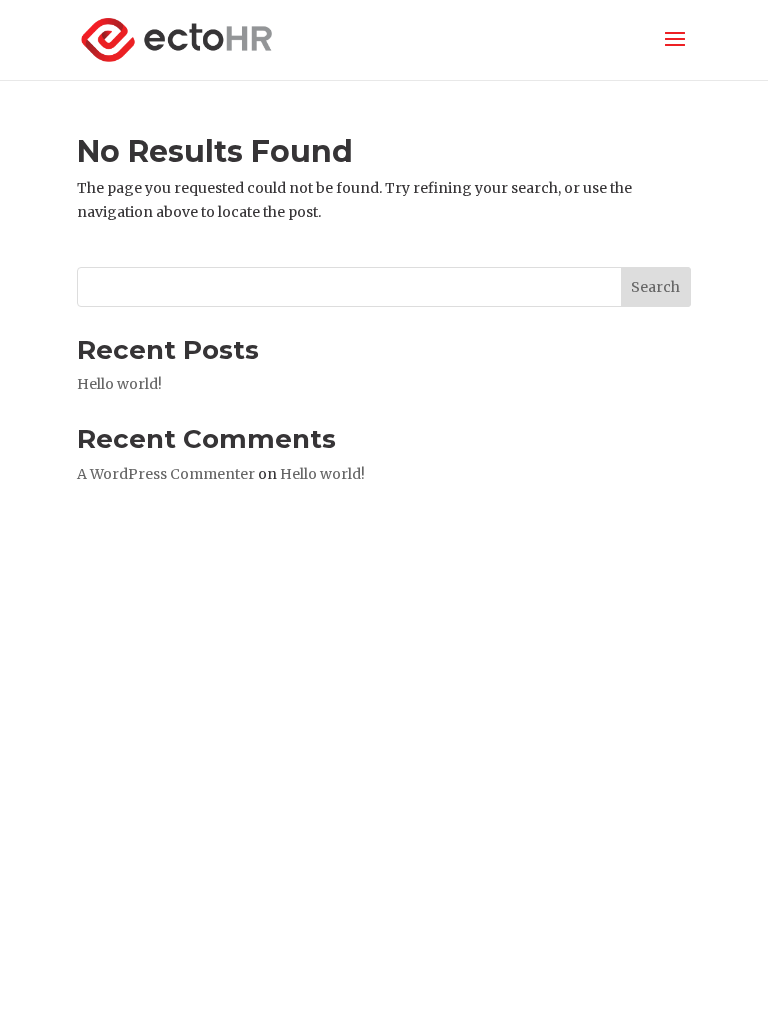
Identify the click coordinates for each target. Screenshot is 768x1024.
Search (655, 287)
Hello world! (119, 384)
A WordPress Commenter (166, 474)
